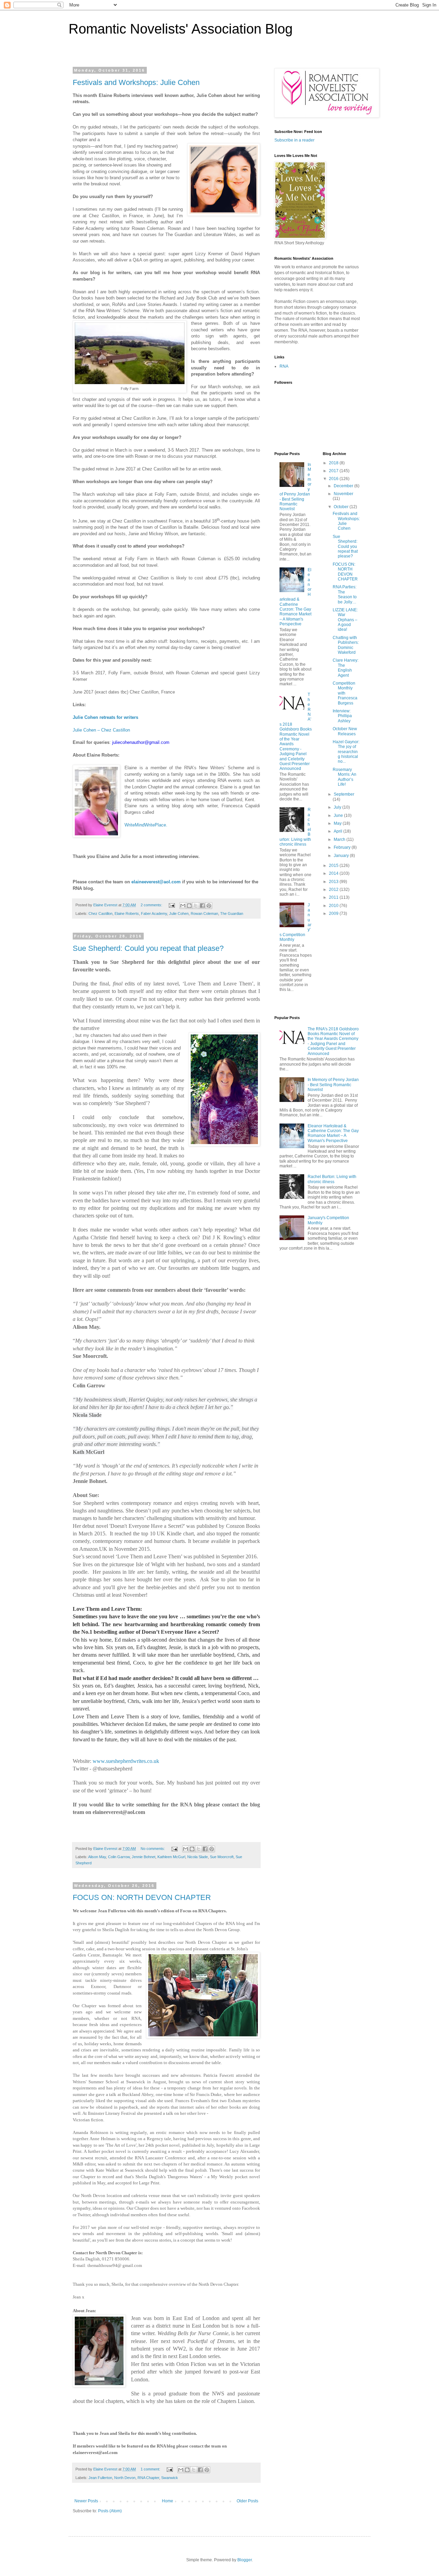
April (339, 831)
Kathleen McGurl (171, 1857)
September (344, 794)
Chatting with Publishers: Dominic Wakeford (346, 645)
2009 (334, 913)
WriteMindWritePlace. (146, 825)
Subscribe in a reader (294, 140)
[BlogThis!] (189, 906)
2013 (334, 882)
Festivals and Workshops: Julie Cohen (136, 82)
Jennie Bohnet (144, 1857)
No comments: (153, 1849)
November (343, 494)
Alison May (97, 1857)
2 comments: (152, 905)
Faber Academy (154, 913)
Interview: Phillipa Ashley (342, 716)
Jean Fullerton (100, 2478)
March (340, 839)
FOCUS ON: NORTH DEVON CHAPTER (142, 1897)
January (342, 856)
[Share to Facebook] (202, 906)
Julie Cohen (179, 913)
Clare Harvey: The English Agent (346, 668)
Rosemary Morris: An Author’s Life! (345, 777)
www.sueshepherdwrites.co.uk (126, 1761)
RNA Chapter (148, 2478)
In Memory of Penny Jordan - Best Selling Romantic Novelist (333, 1085)
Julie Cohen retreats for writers (105, 717)
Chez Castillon (100, 913)
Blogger (245, 2560)
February (343, 847)
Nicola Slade (198, 1857)
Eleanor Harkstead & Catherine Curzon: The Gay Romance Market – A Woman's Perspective (295, 597)
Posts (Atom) (110, 2511)
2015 (334, 866)
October (342, 507)
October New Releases (345, 731)
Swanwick (170, 2478)
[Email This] (183, 906)
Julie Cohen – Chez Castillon (102, 730)
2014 (334, 873)
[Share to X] (196, 906)
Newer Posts (86, 2501)
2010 (334, 906)
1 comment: (151, 2469)
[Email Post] (171, 905)
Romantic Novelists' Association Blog (181, 29)
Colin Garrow (119, 1857)
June (339, 815)
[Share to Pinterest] (209, 906)
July (338, 807)
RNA (284, 366)
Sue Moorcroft (222, 1857)
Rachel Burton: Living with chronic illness (332, 1179)
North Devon (125, 2478)
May (338, 823)
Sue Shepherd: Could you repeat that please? (148, 948)
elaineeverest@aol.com (156, 882)
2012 (334, 890)
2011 (334, 897)
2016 (334, 479)
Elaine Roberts (127, 913)
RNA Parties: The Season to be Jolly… (345, 594)
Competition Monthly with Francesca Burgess (345, 693)
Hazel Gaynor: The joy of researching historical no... (346, 752)
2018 (334, 463)
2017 (334, 471)
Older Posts (247, 2501)
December (344, 486)
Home (168, 2501)
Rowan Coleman (204, 913)
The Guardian (232, 913)
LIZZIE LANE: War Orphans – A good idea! (345, 620)
